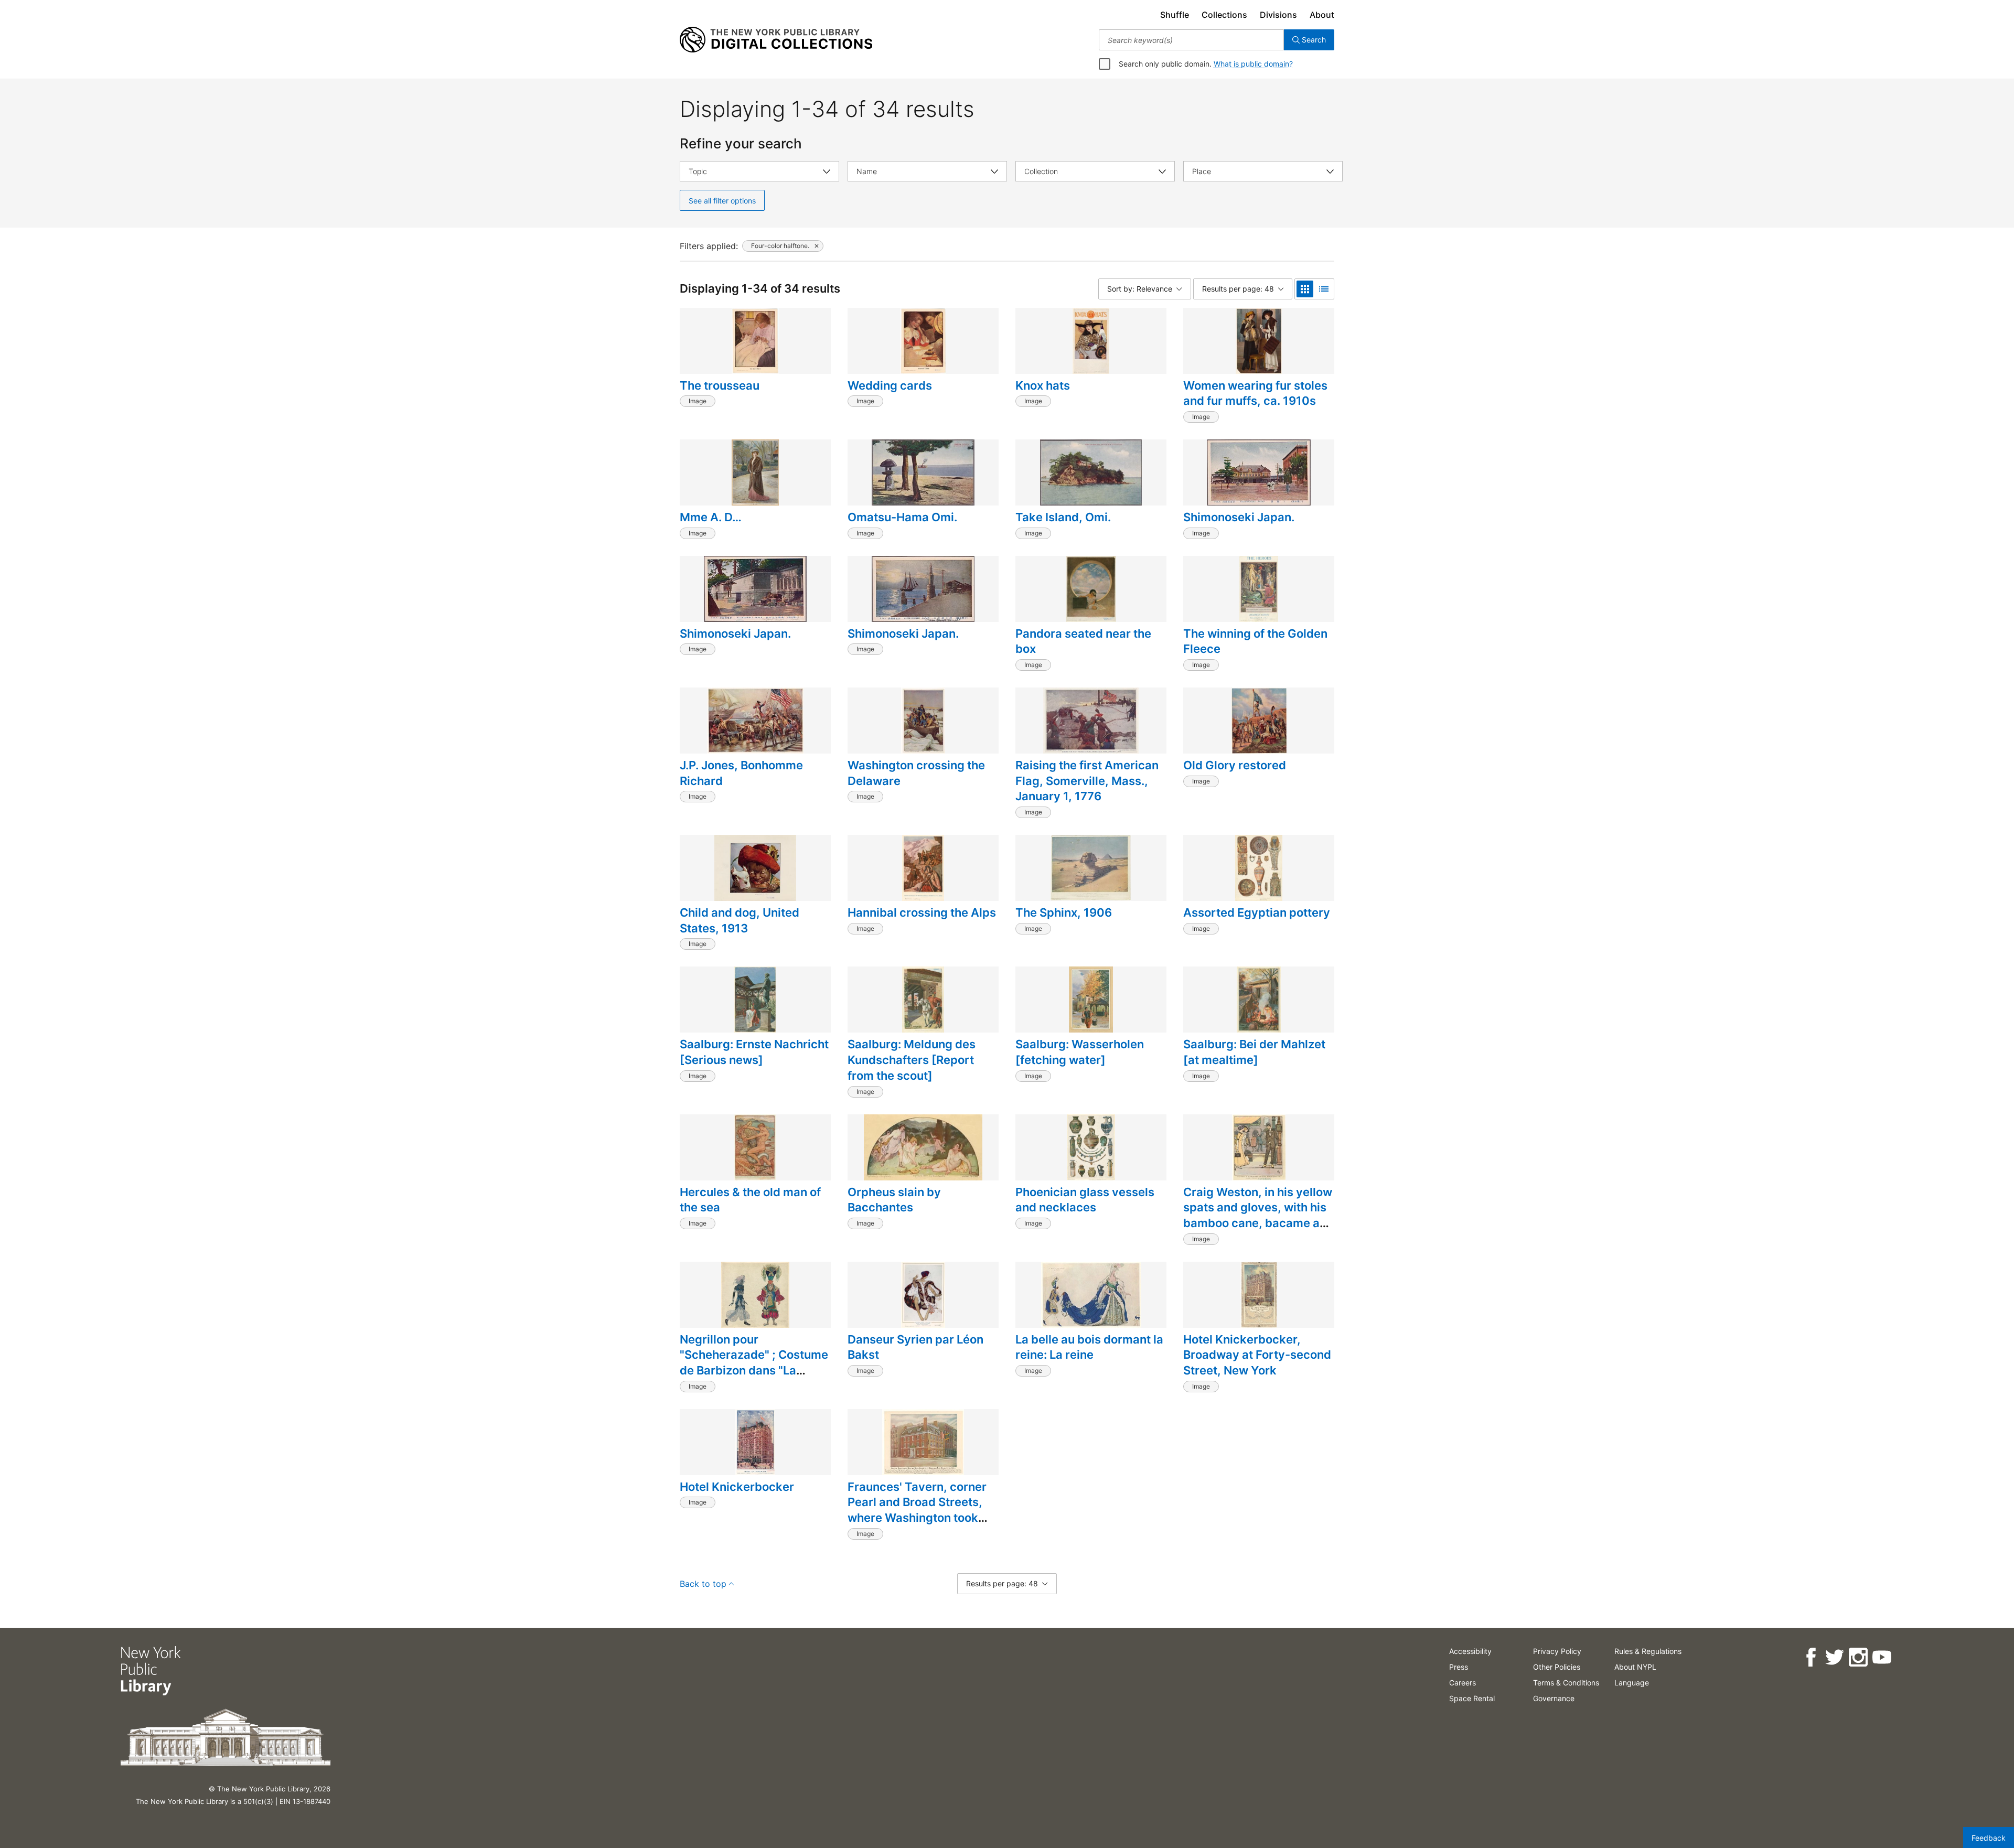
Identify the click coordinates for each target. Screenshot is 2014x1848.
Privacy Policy (1557, 1651)
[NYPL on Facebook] (1811, 1657)
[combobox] (1191, 40)
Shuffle (1175, 15)
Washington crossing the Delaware (916, 773)
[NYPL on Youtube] (1882, 1657)
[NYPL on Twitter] (1834, 1657)
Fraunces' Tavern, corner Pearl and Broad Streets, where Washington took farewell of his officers (917, 1510)
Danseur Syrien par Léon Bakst (915, 1347)
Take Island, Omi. (1063, 517)
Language (1632, 1683)
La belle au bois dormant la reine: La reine (1089, 1347)
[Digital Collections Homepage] (776, 40)
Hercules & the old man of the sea (750, 1200)
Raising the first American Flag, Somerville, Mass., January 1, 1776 (1087, 781)
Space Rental (1472, 1698)
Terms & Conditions (1566, 1683)
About (1322, 15)
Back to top (703, 1584)
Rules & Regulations (1648, 1651)
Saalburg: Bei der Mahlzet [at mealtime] (1254, 1052)
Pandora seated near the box (1083, 641)
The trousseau (720, 385)
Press (1459, 1667)
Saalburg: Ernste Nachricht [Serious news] (754, 1052)
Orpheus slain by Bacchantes (894, 1200)
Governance (1554, 1698)
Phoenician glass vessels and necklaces (1085, 1200)
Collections (1224, 15)
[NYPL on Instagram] (1858, 1657)
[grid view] (1305, 289)
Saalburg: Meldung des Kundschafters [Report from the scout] (912, 1060)
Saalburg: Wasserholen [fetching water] (1080, 1052)
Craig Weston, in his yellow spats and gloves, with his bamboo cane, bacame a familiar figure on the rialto (1258, 1215)
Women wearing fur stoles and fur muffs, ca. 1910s (1255, 393)
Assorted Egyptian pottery (1257, 912)
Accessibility (1470, 1651)
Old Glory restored (1235, 765)
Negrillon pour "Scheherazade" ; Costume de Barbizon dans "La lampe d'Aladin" (754, 1363)
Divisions (1278, 15)
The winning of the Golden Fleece (1255, 641)
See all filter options (722, 201)
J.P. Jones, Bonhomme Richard (741, 773)
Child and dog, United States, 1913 (740, 920)
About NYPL (1635, 1667)
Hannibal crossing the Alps (922, 912)
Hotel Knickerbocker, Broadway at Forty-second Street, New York (1257, 1355)
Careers (1463, 1683)
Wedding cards (890, 385)
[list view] (1324, 289)
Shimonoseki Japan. (1239, 517)
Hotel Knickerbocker (737, 1487)
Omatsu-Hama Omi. (902, 517)
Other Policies (1557, 1667)
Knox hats (1043, 385)
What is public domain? (1253, 64)
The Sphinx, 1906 (1064, 912)
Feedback (1989, 1838)
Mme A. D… (711, 517)
